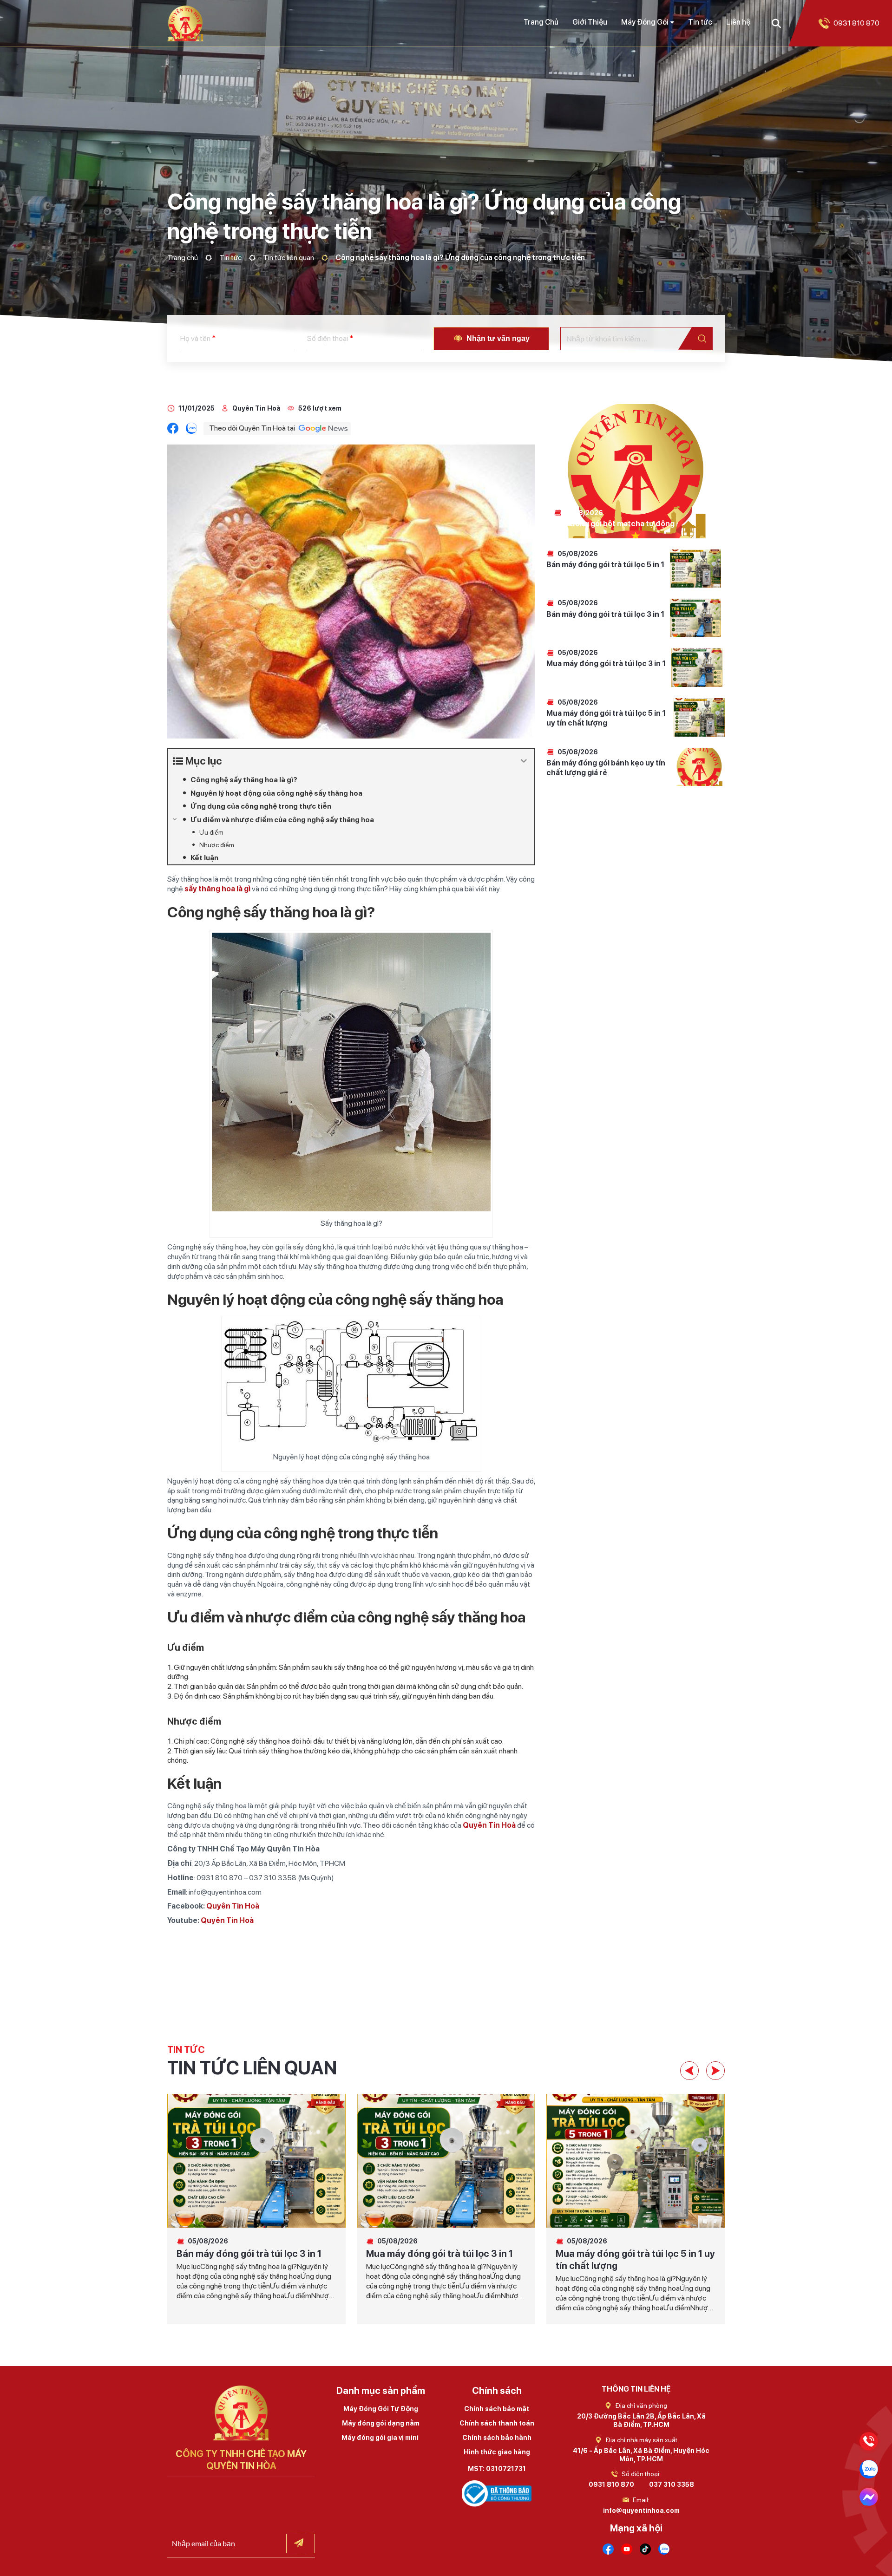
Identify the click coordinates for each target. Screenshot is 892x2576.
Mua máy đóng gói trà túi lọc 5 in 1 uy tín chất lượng (606, 718)
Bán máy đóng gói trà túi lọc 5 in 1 (605, 565)
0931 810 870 (611, 2484)
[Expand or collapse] (524, 761)
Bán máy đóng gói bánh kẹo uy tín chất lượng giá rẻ (606, 768)
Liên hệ (738, 22)
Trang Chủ (541, 22)
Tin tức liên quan (289, 258)
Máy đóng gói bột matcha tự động (614, 524)
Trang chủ (183, 258)
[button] (689, 2071)
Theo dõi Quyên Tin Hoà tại (252, 428)
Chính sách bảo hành (497, 2438)
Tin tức (700, 22)
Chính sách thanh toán (497, 2423)
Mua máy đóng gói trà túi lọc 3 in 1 (606, 664)
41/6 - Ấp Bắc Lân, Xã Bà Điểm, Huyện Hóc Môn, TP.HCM (641, 2455)
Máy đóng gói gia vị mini (381, 2438)
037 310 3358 (672, 2484)
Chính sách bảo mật (497, 2409)
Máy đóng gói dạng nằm (381, 2423)
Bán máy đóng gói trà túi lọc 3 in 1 (605, 614)
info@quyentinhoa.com (641, 2511)
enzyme (189, 1594)
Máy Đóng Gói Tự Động (381, 2409)
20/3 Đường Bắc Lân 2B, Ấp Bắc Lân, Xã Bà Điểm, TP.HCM (641, 2420)
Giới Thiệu (590, 22)
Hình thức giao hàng (497, 2452)
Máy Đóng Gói (645, 22)
